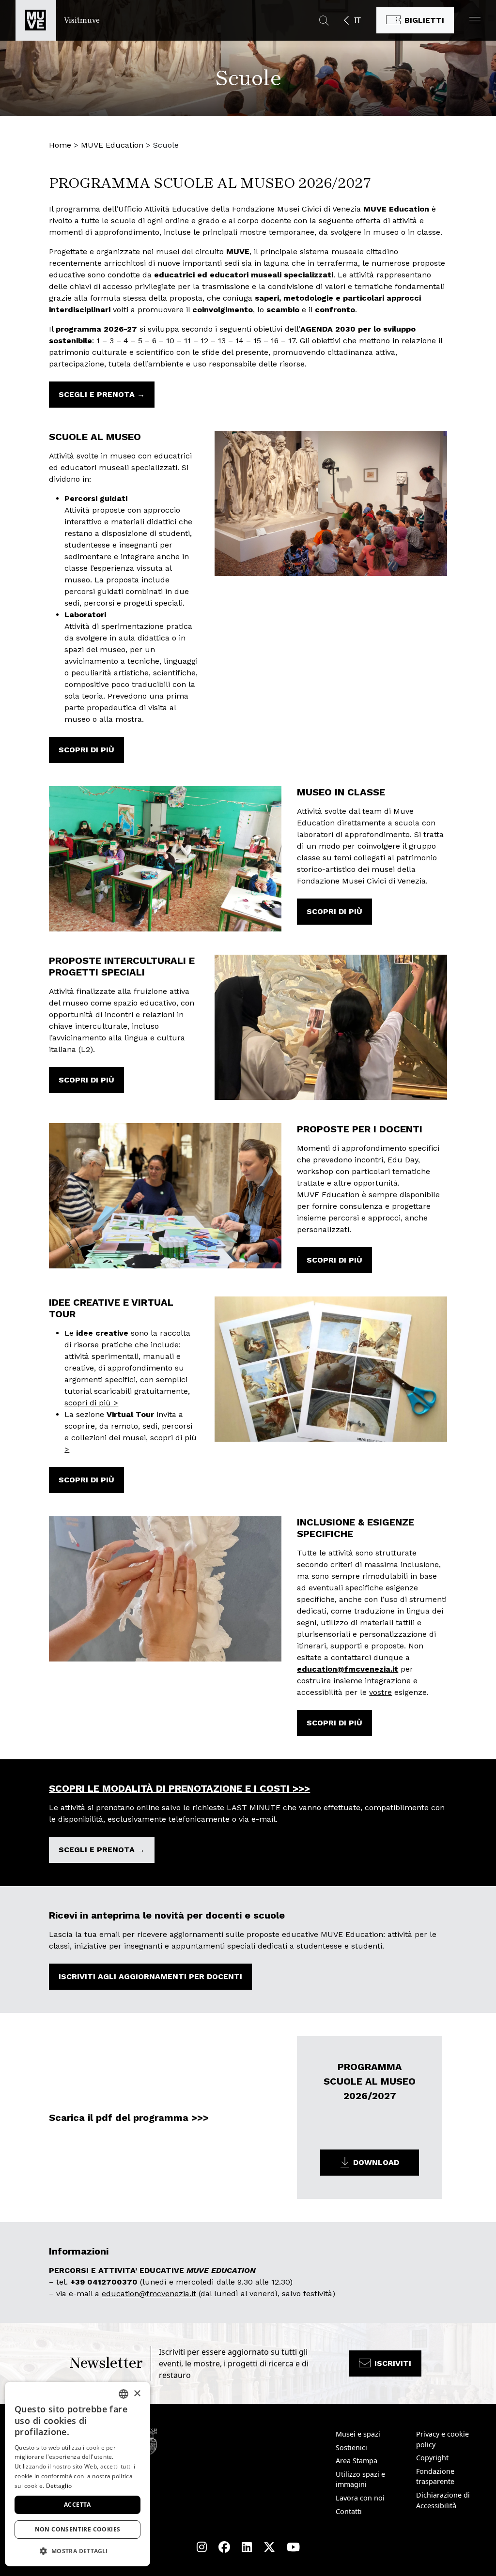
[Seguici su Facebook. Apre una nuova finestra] (224, 2547)
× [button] (137, 2394)
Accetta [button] (77, 2505)
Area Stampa (356, 2461)
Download (376, 2162)
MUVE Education (112, 145)
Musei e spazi (358, 2434)
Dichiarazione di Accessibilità (443, 2500)
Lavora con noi (360, 2498)
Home (60, 145)
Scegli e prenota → (102, 394)
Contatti (349, 2511)
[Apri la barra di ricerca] (324, 20)
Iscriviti (393, 2363)
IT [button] (357, 20)
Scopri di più (86, 750)
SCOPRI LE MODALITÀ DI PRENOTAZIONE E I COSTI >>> (179, 1788)
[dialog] (77, 2474)
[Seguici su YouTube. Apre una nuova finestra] (293, 2547)
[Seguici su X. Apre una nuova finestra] (269, 2547)
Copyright (432, 2458)
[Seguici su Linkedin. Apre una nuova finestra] (247, 2547)
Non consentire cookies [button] (78, 2529)
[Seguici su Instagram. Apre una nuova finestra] (202, 2547)
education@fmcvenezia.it (348, 1669)
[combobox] (124, 2394)
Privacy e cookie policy (442, 2439)
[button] (475, 20)
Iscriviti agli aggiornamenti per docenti (150, 1976)
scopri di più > (91, 1403)
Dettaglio (59, 2486)
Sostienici (351, 2447)
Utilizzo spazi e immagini (360, 2479)
